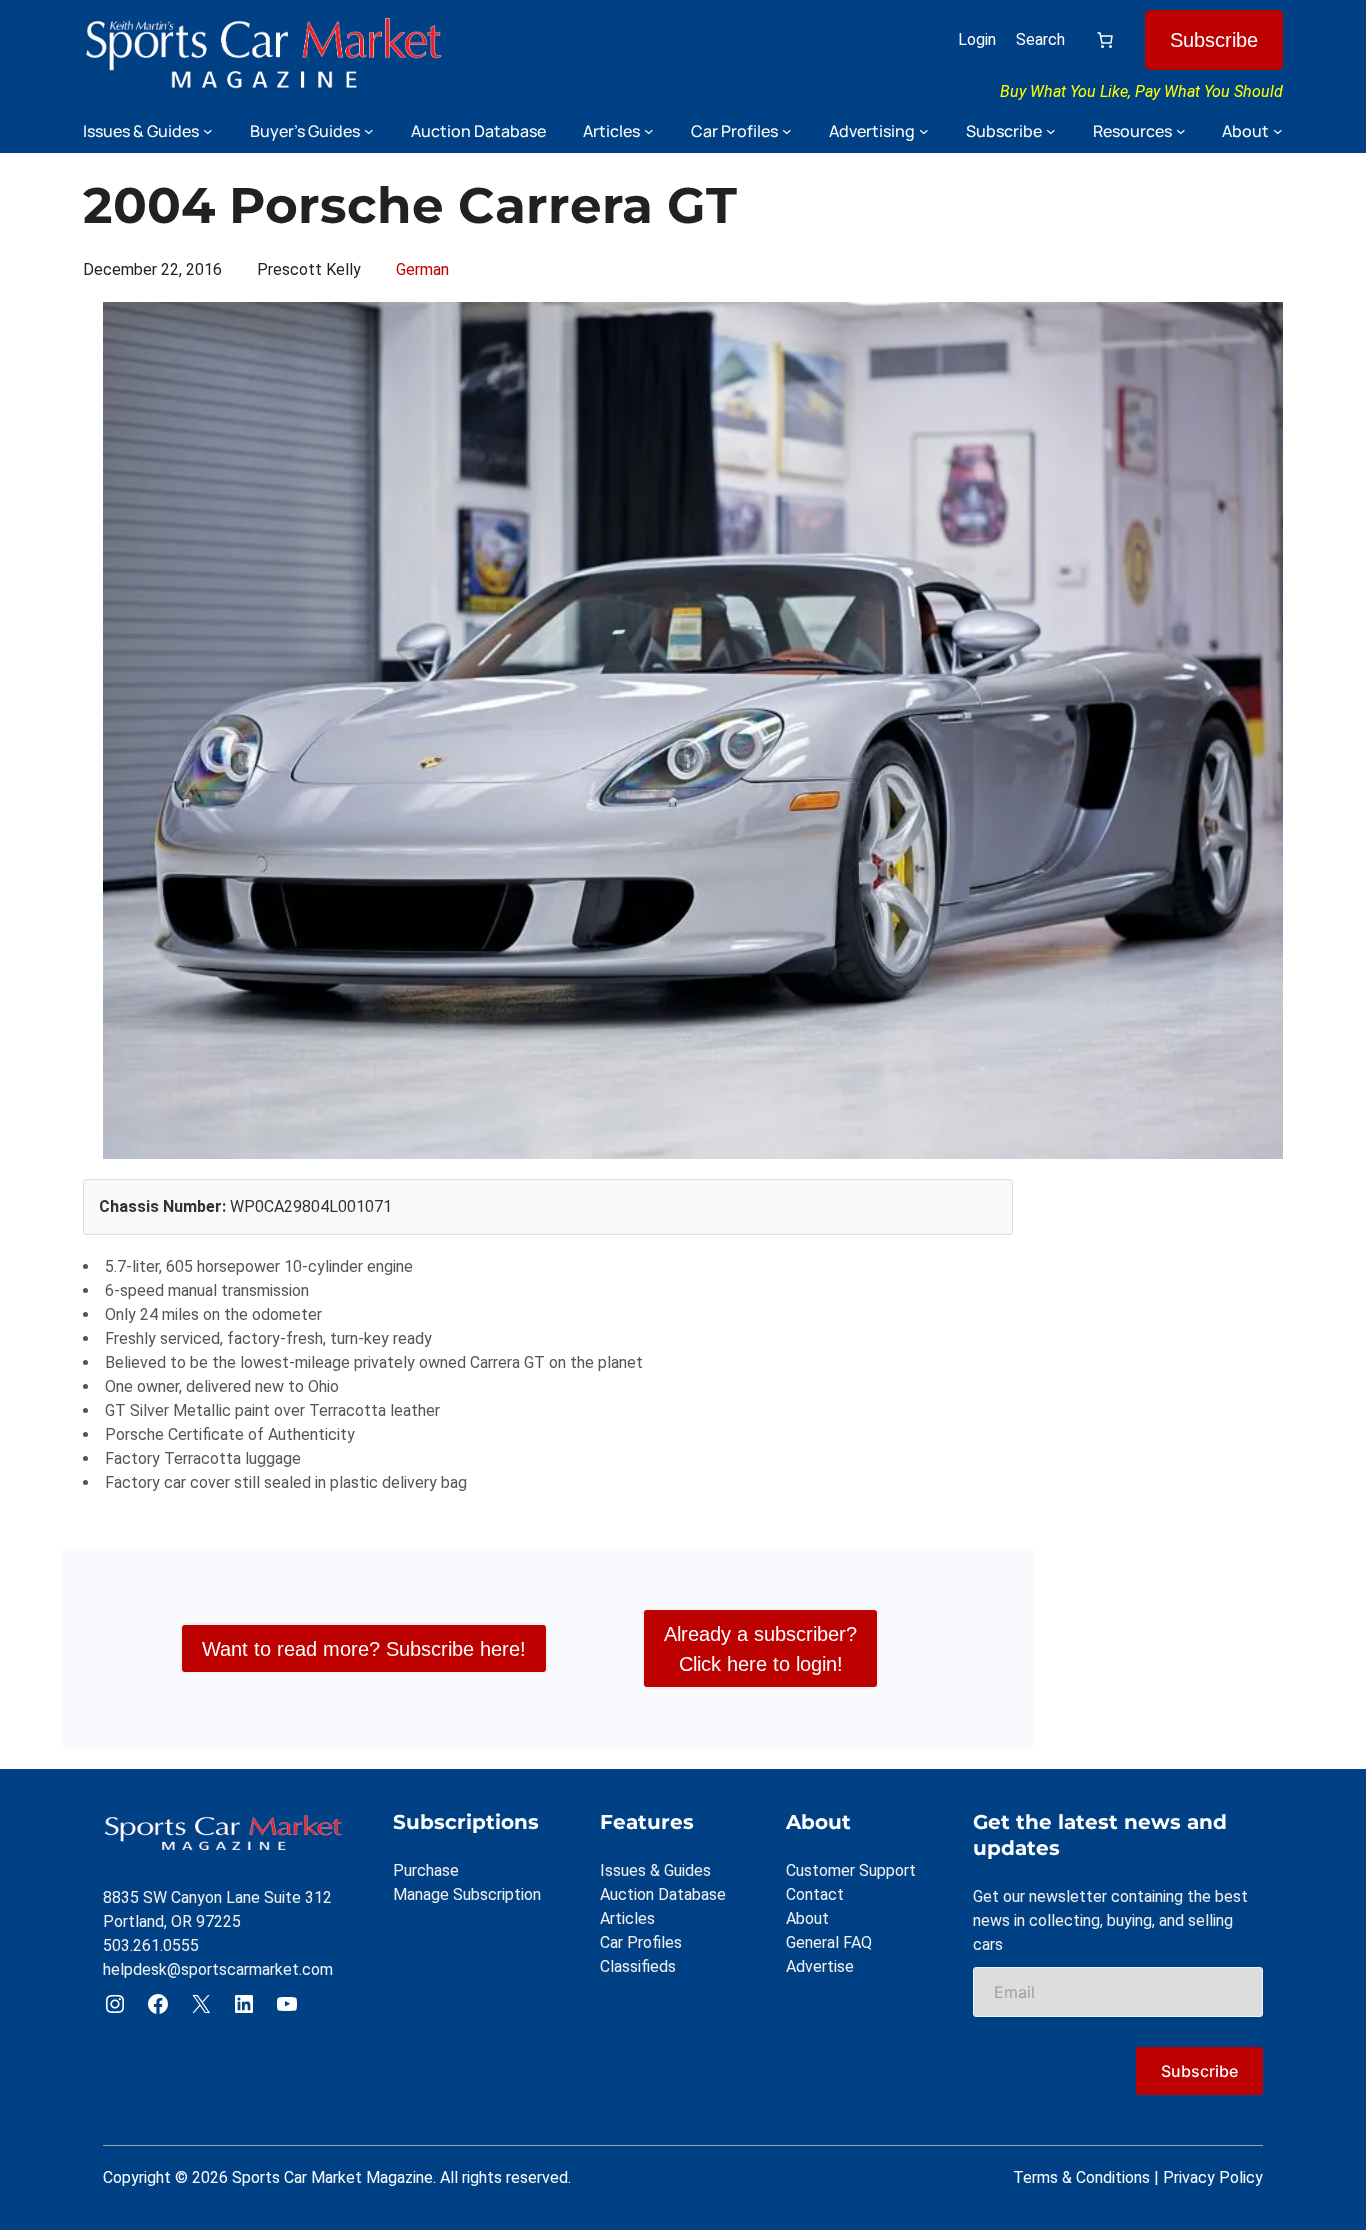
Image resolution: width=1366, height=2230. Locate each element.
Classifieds (638, 1966)
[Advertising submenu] (924, 131)
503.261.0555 (151, 1945)
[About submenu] (1278, 131)
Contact (815, 1894)
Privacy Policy (1213, 2177)
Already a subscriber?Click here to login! (760, 1649)
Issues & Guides (655, 1870)
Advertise (820, 1966)
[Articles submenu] (649, 131)
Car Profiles (641, 1942)
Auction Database (663, 1894)
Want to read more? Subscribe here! (364, 1649)
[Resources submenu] (1181, 131)
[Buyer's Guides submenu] (369, 131)
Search (1040, 39)
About (807, 1918)
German (422, 269)
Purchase (426, 1870)
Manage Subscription (467, 1894)
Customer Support (851, 1870)
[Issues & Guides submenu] (208, 131)
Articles (627, 1918)
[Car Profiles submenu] (787, 131)
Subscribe (1214, 40)
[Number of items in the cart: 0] (1105, 40)
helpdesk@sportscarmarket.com (218, 1969)
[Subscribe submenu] (1051, 131)
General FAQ (829, 1942)
